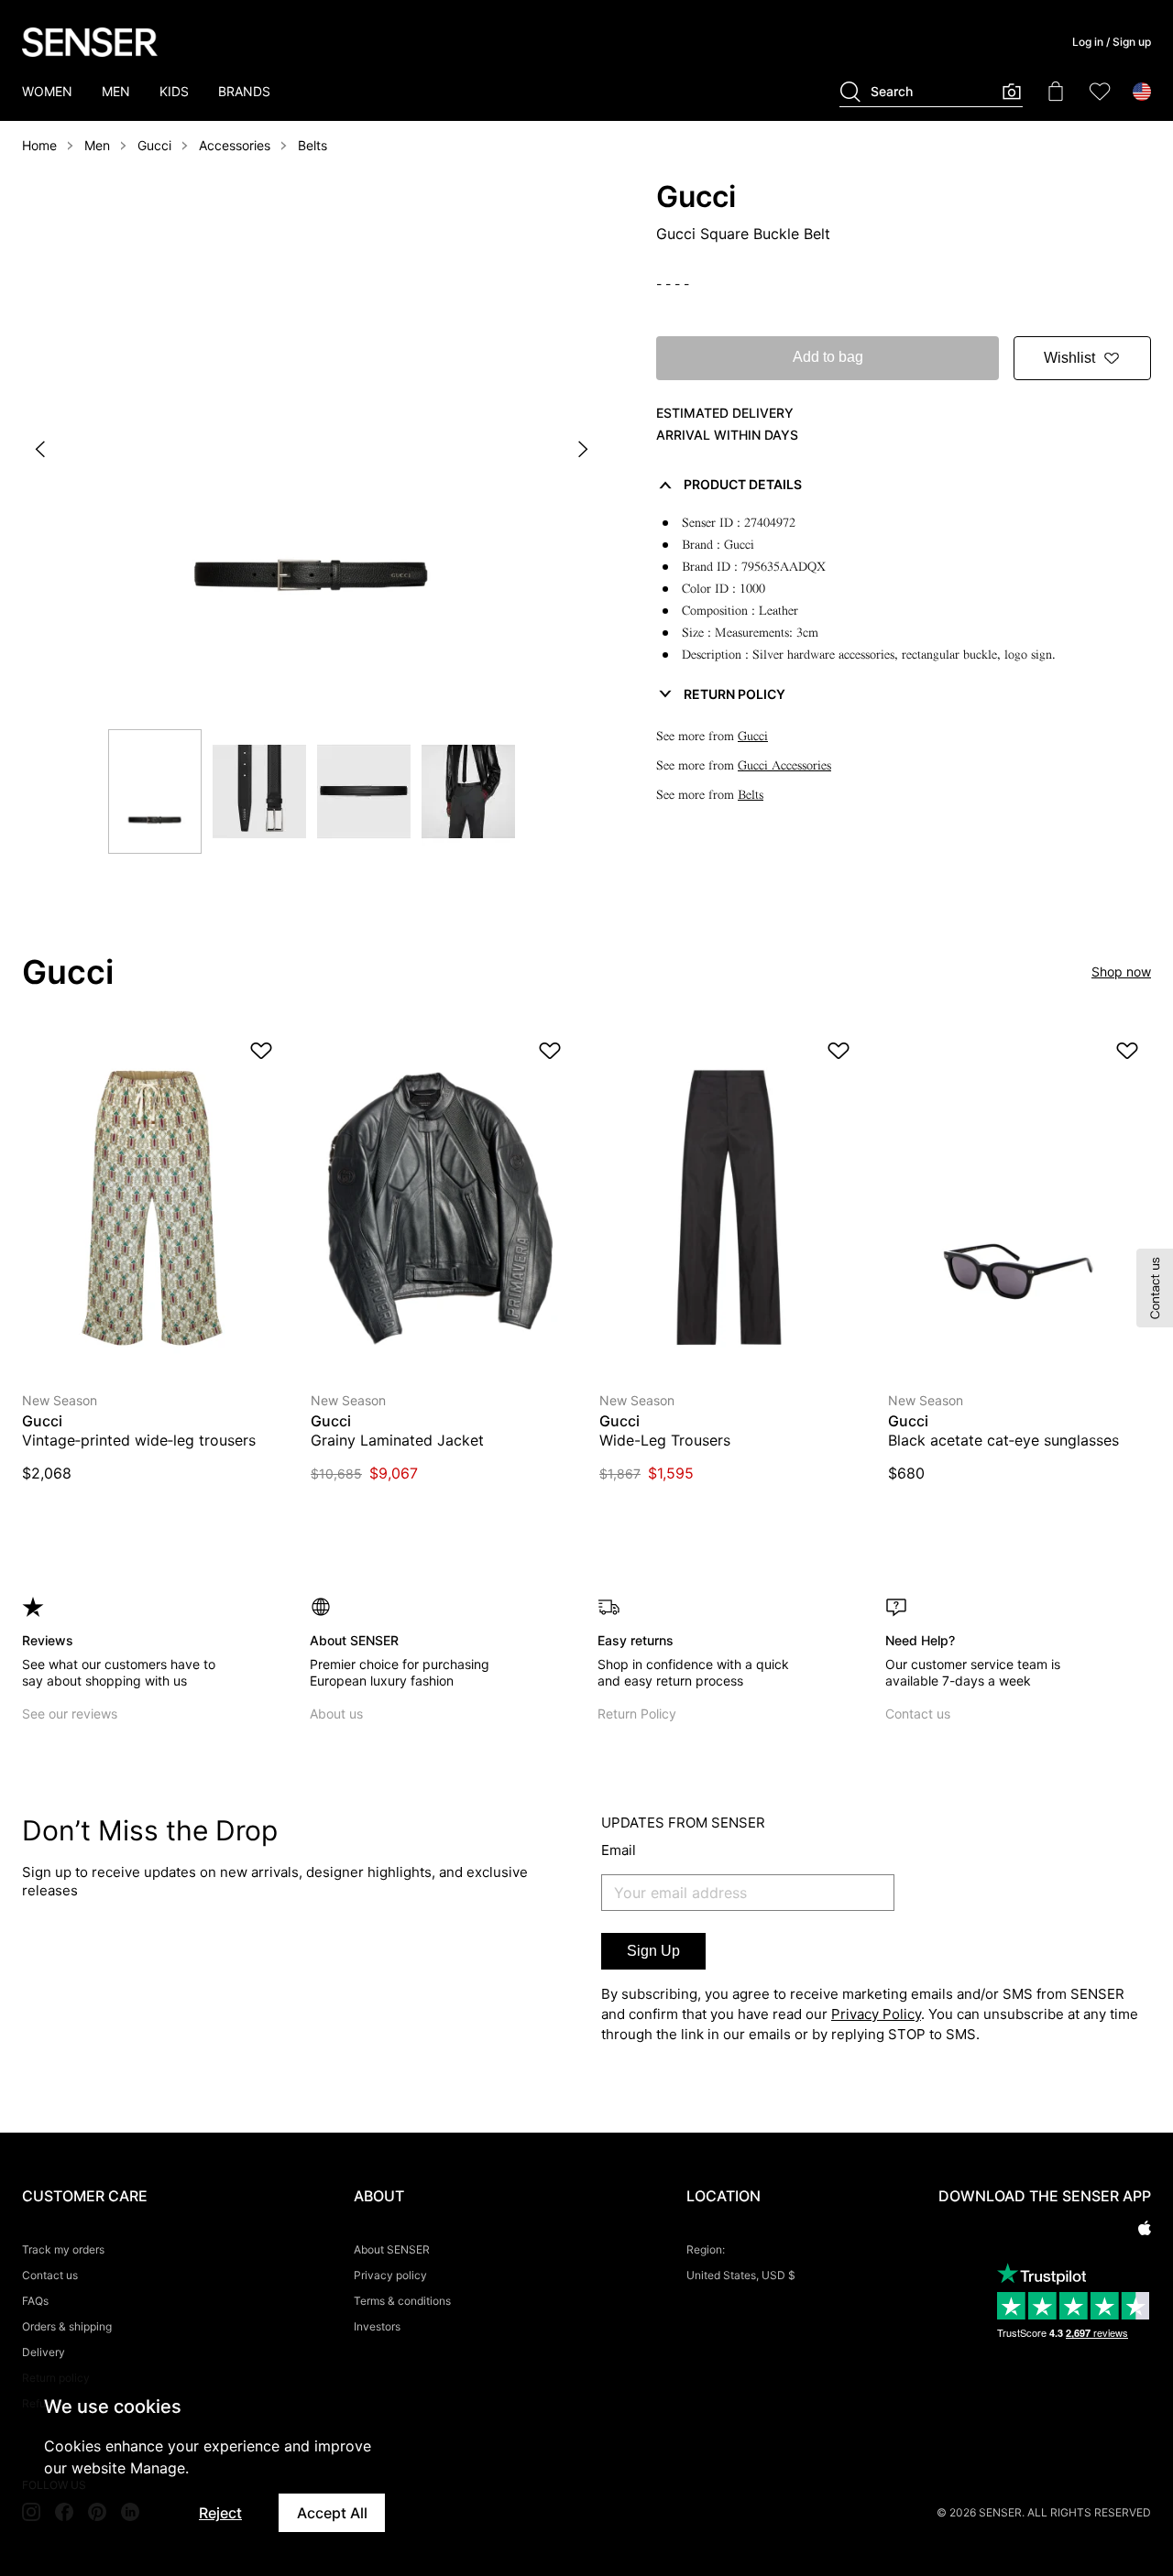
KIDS (174, 91)
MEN (116, 91)
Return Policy (637, 1714)
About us (336, 1714)
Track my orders (63, 2249)
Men (97, 145)
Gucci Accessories (784, 765)
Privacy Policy (876, 2014)
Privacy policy (390, 2275)
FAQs (35, 2301)
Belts (312, 145)
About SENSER (392, 2249)
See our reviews (70, 1714)
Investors (377, 2326)
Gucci (154, 145)
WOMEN (47, 91)
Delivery (44, 2352)
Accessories (235, 145)
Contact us (918, 1714)
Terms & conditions (402, 2301)
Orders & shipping (67, 2326)
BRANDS (244, 91)
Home (39, 145)
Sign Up (653, 1951)
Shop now (1121, 971)
